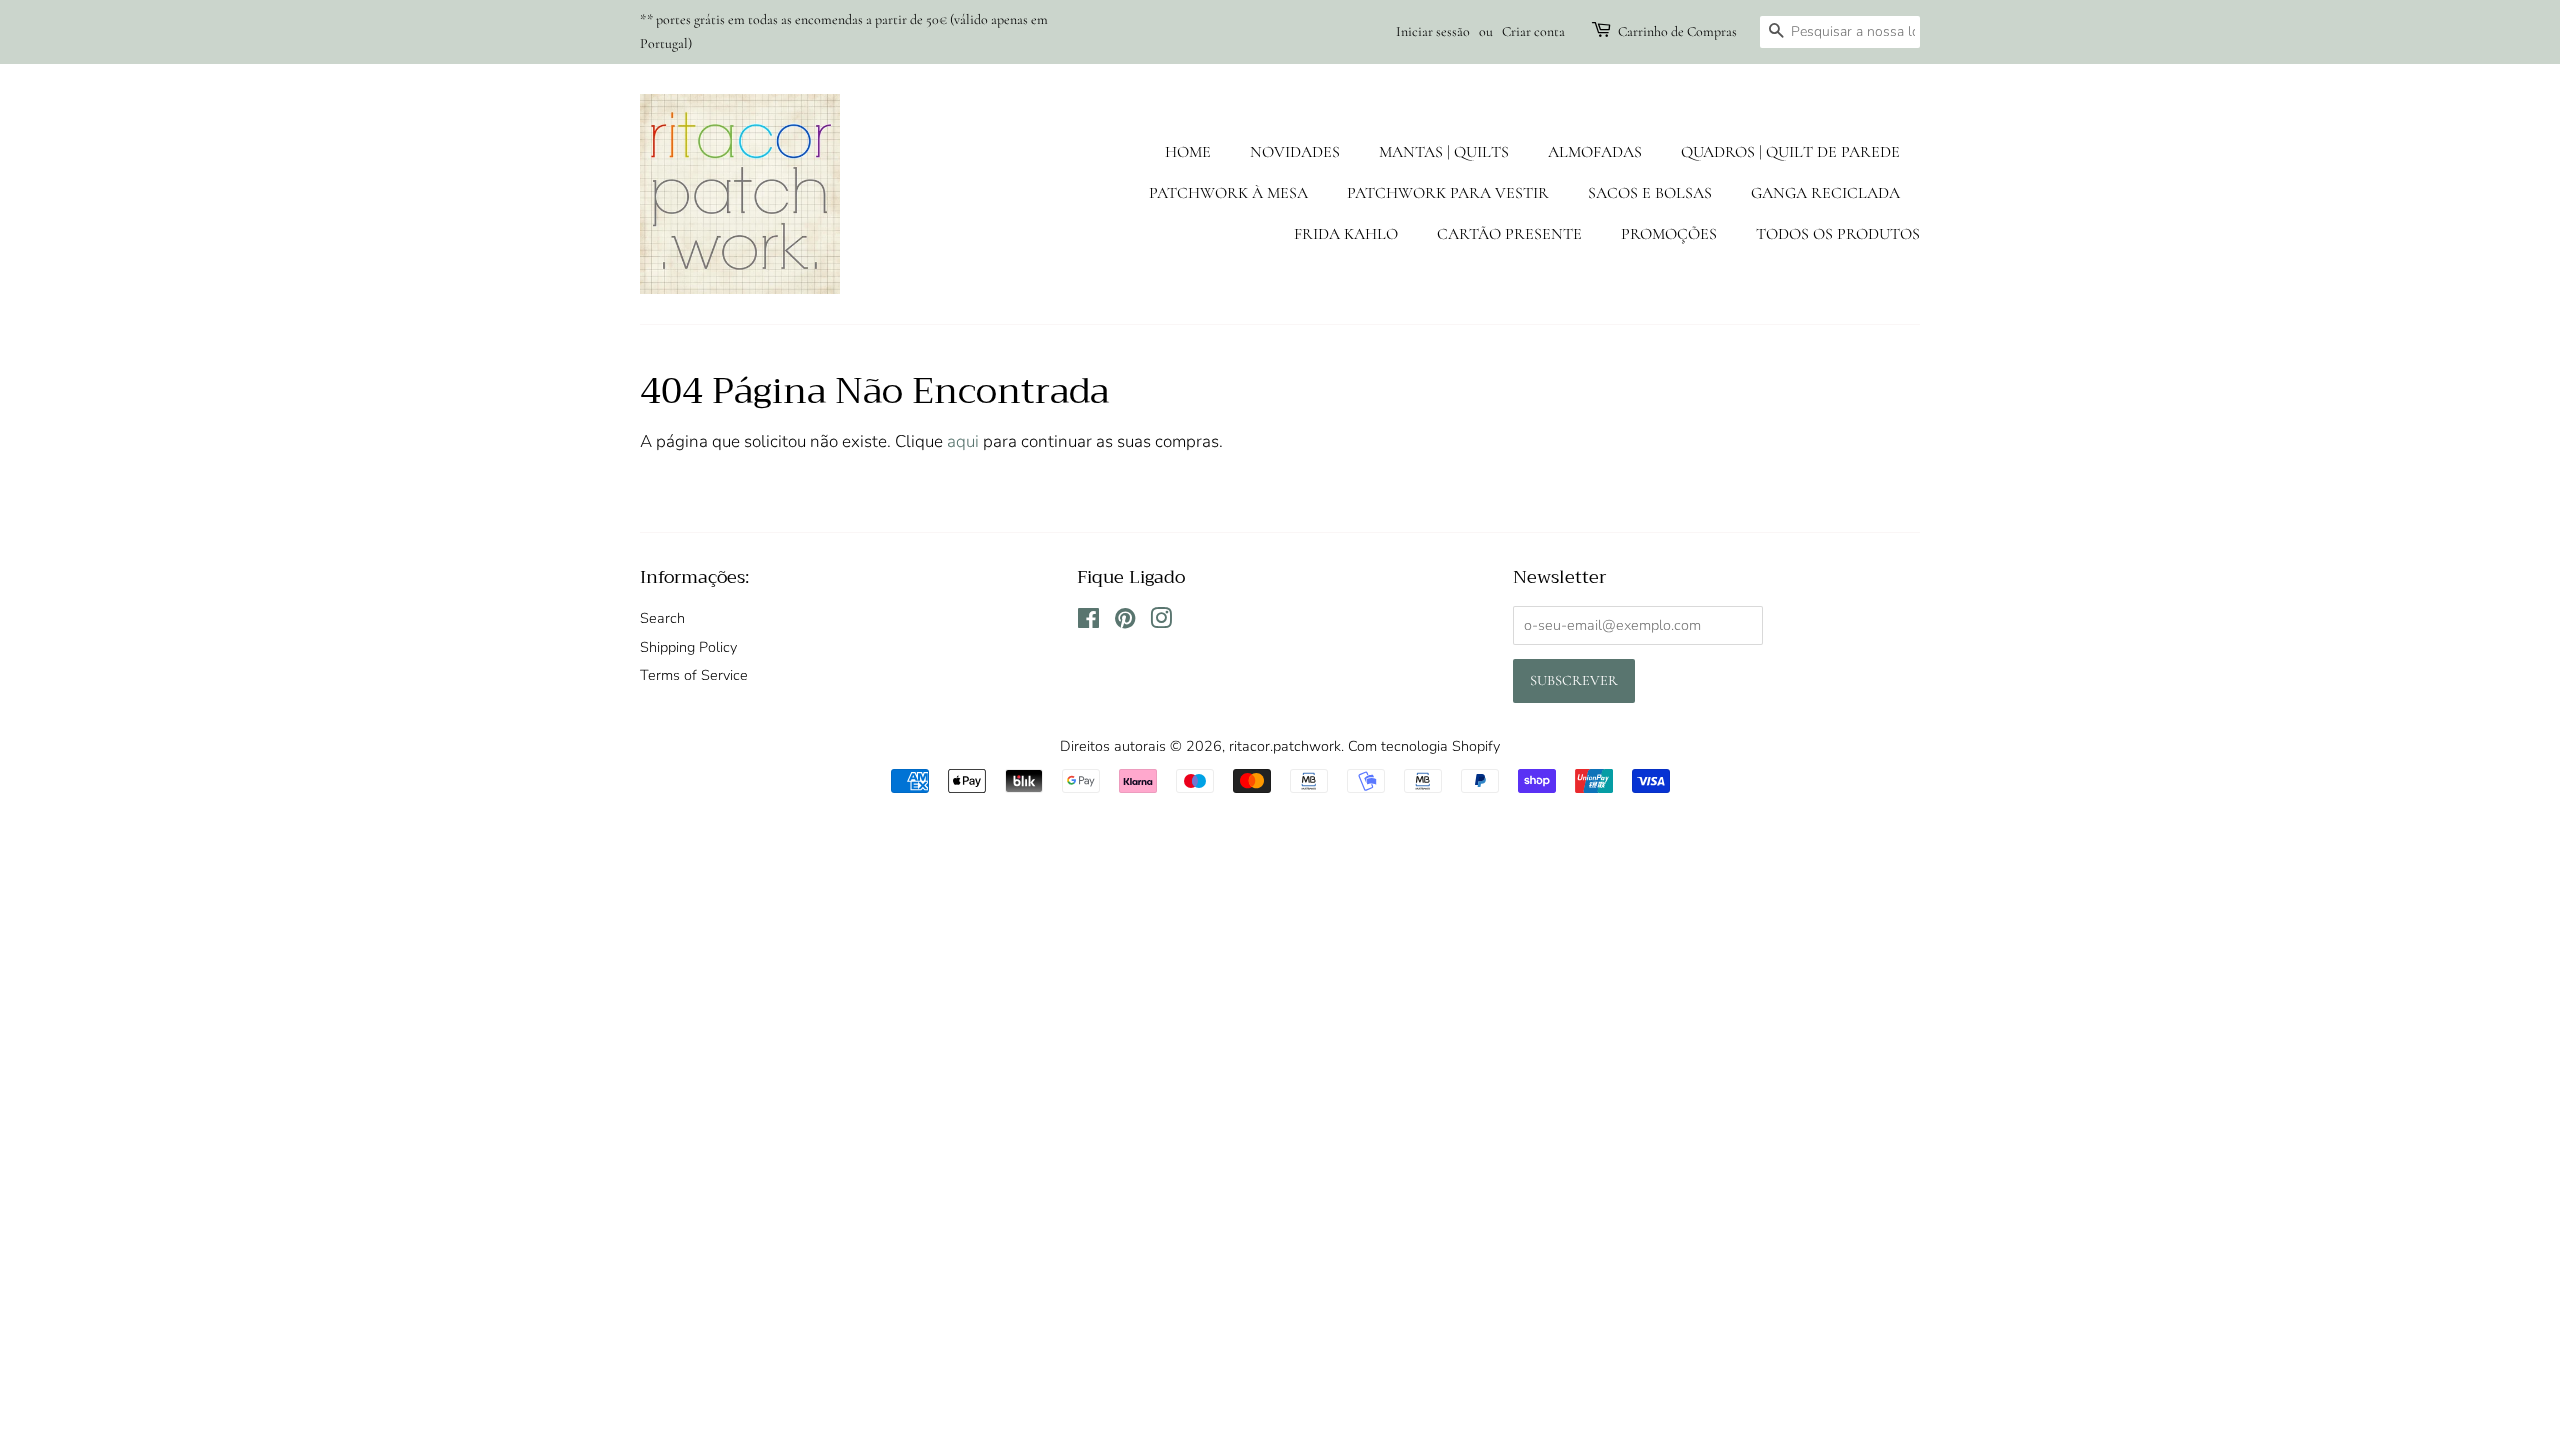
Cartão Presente (1509, 234)
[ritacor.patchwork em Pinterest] (1125, 622)
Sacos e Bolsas (1650, 193)
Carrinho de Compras (1677, 31)
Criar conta (1533, 31)
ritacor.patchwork (1285, 746)
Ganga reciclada (1825, 193)
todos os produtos (1838, 234)
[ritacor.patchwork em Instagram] (1161, 622)
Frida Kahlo (1346, 234)
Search (662, 618)
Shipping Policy (688, 647)
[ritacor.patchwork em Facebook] (1088, 622)
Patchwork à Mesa (1228, 193)
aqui (963, 441)
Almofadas (1595, 152)
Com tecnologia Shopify (1424, 746)
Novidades (1295, 152)
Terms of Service (694, 675)
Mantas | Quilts (1444, 152)
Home (1188, 152)
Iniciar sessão (1433, 31)
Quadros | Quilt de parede (1790, 152)
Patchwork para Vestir (1448, 193)
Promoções (1669, 234)
